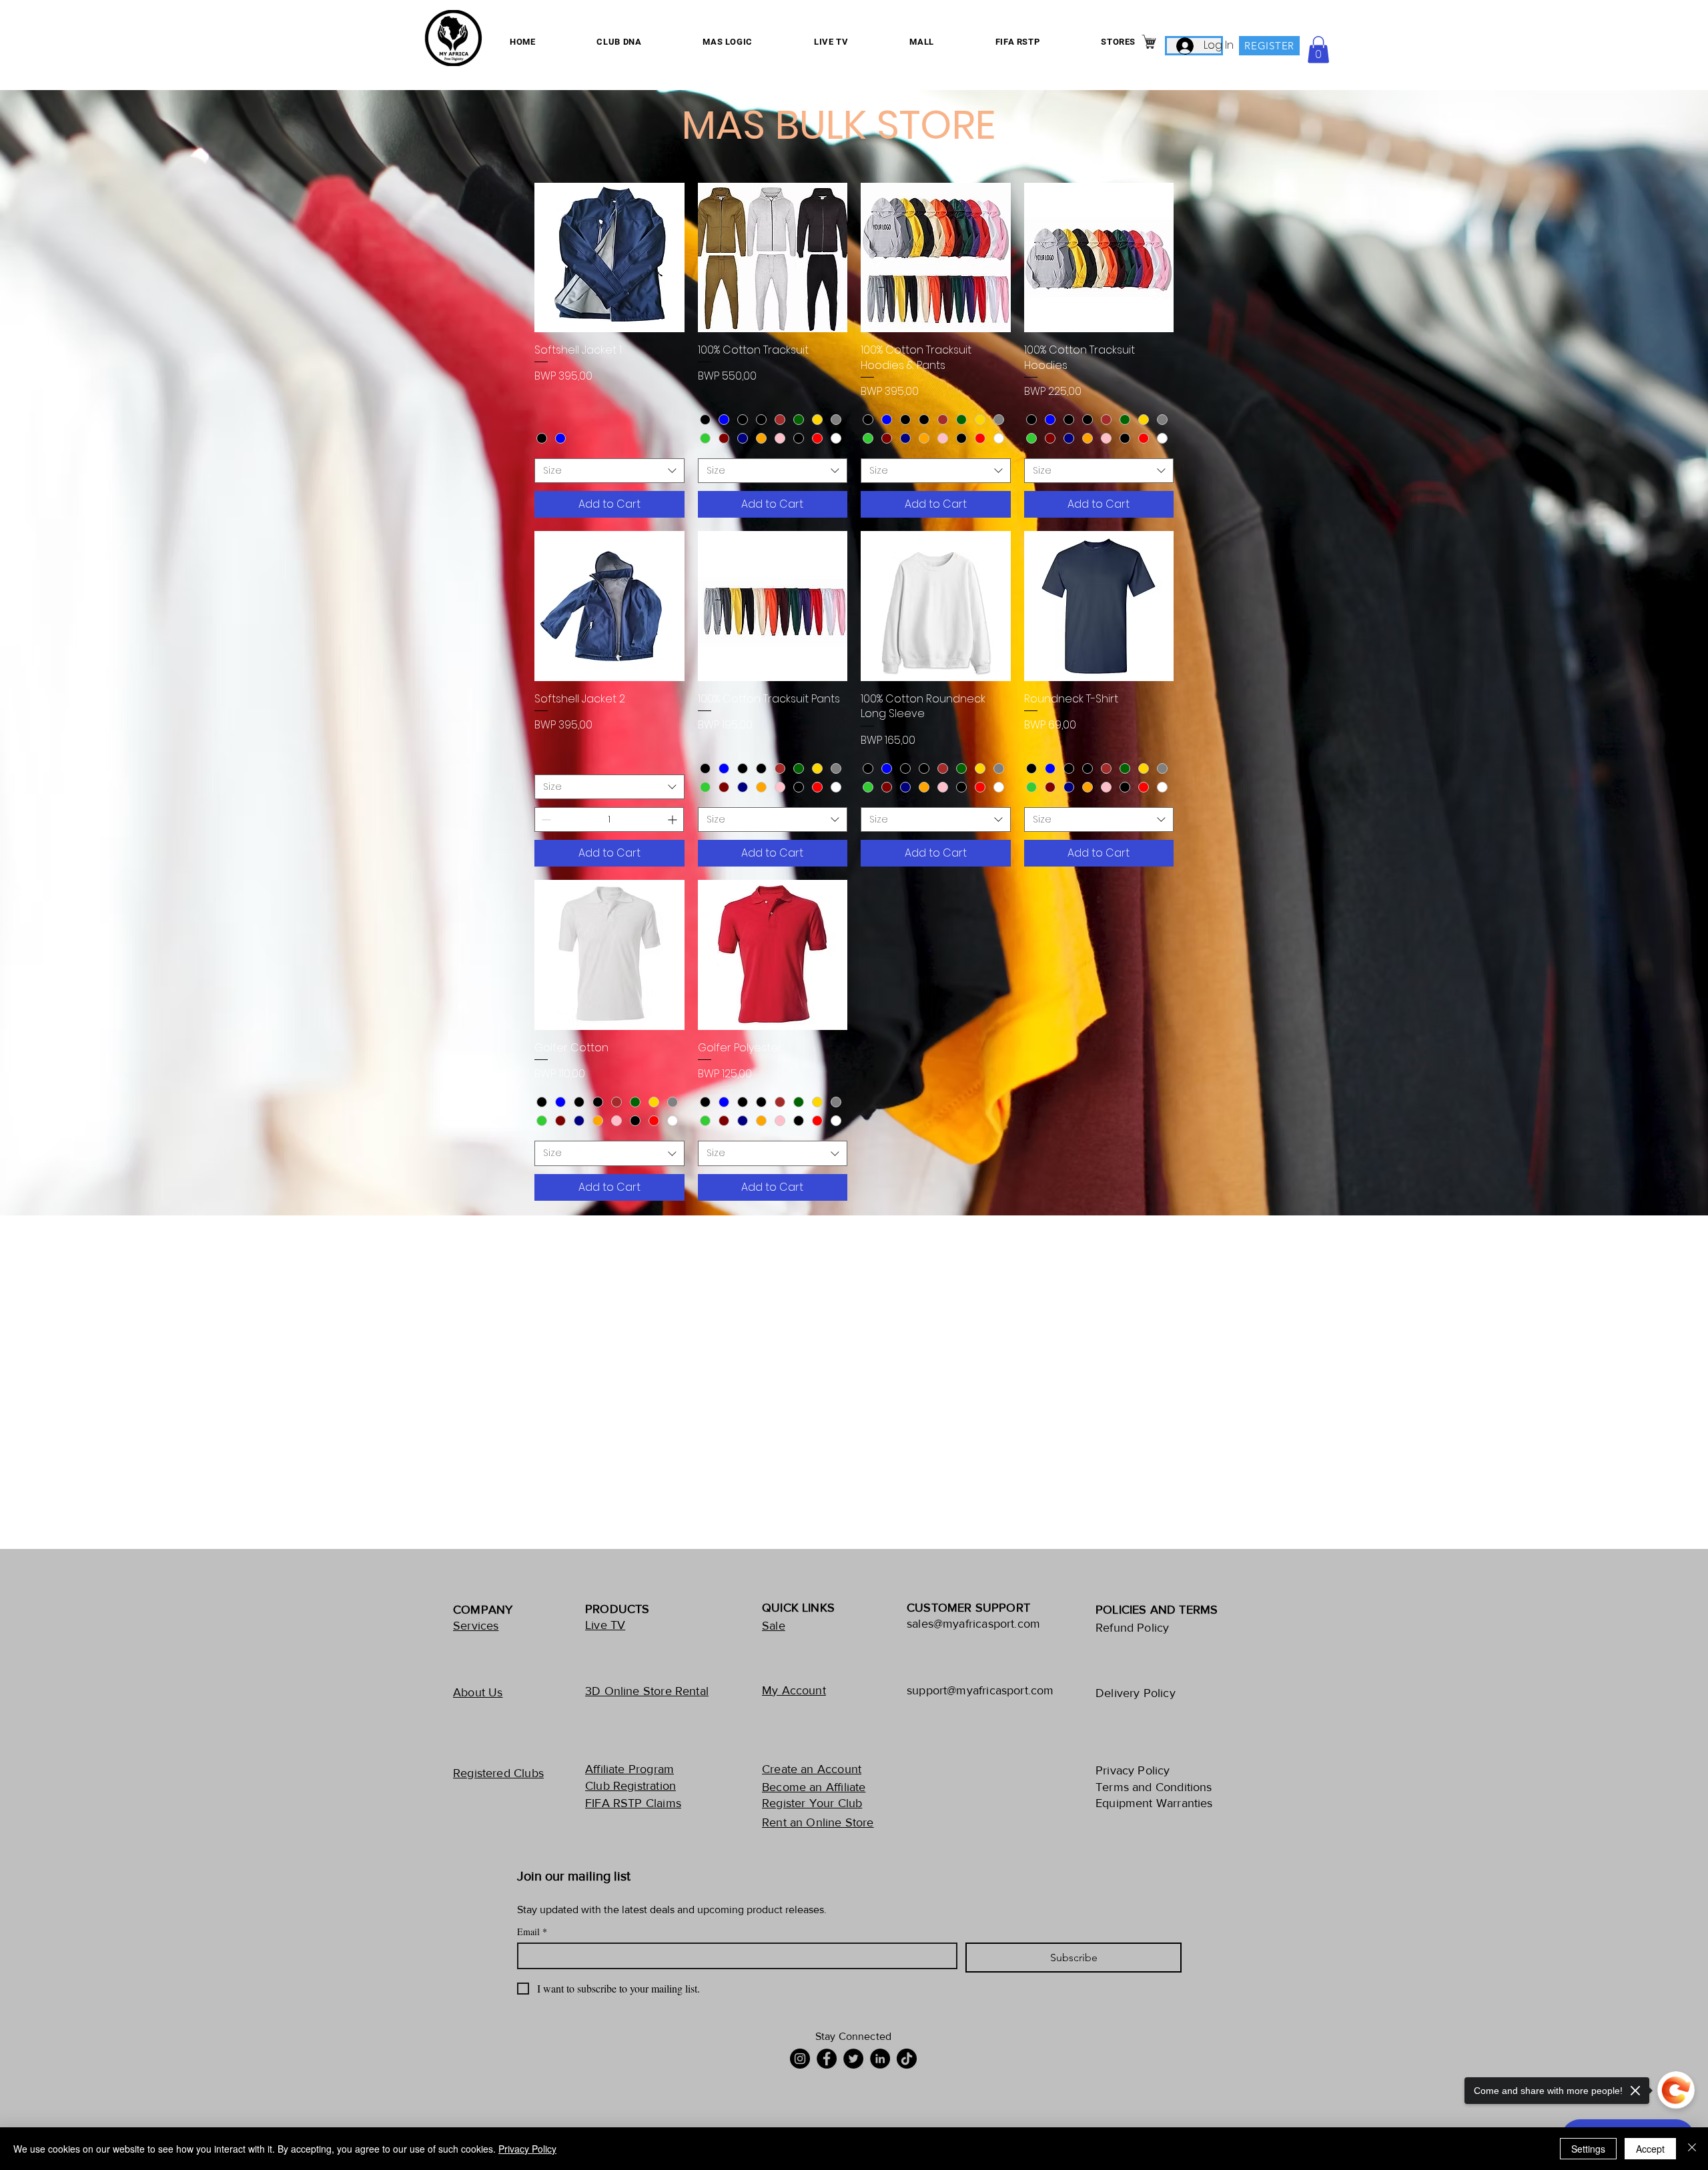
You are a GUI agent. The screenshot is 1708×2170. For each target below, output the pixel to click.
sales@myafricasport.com (973, 1624)
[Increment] (674, 820)
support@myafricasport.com (980, 1690)
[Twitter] (853, 2059)
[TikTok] (907, 2059)
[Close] (1692, 2149)
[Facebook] (827, 2059)
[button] (1318, 50)
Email (532, 1932)
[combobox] (609, 471)
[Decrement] (545, 820)
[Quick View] (609, 258)
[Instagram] (800, 2059)
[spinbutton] (609, 820)
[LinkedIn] (880, 2059)
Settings (1588, 2149)
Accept (1650, 2149)
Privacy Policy (527, 2149)
